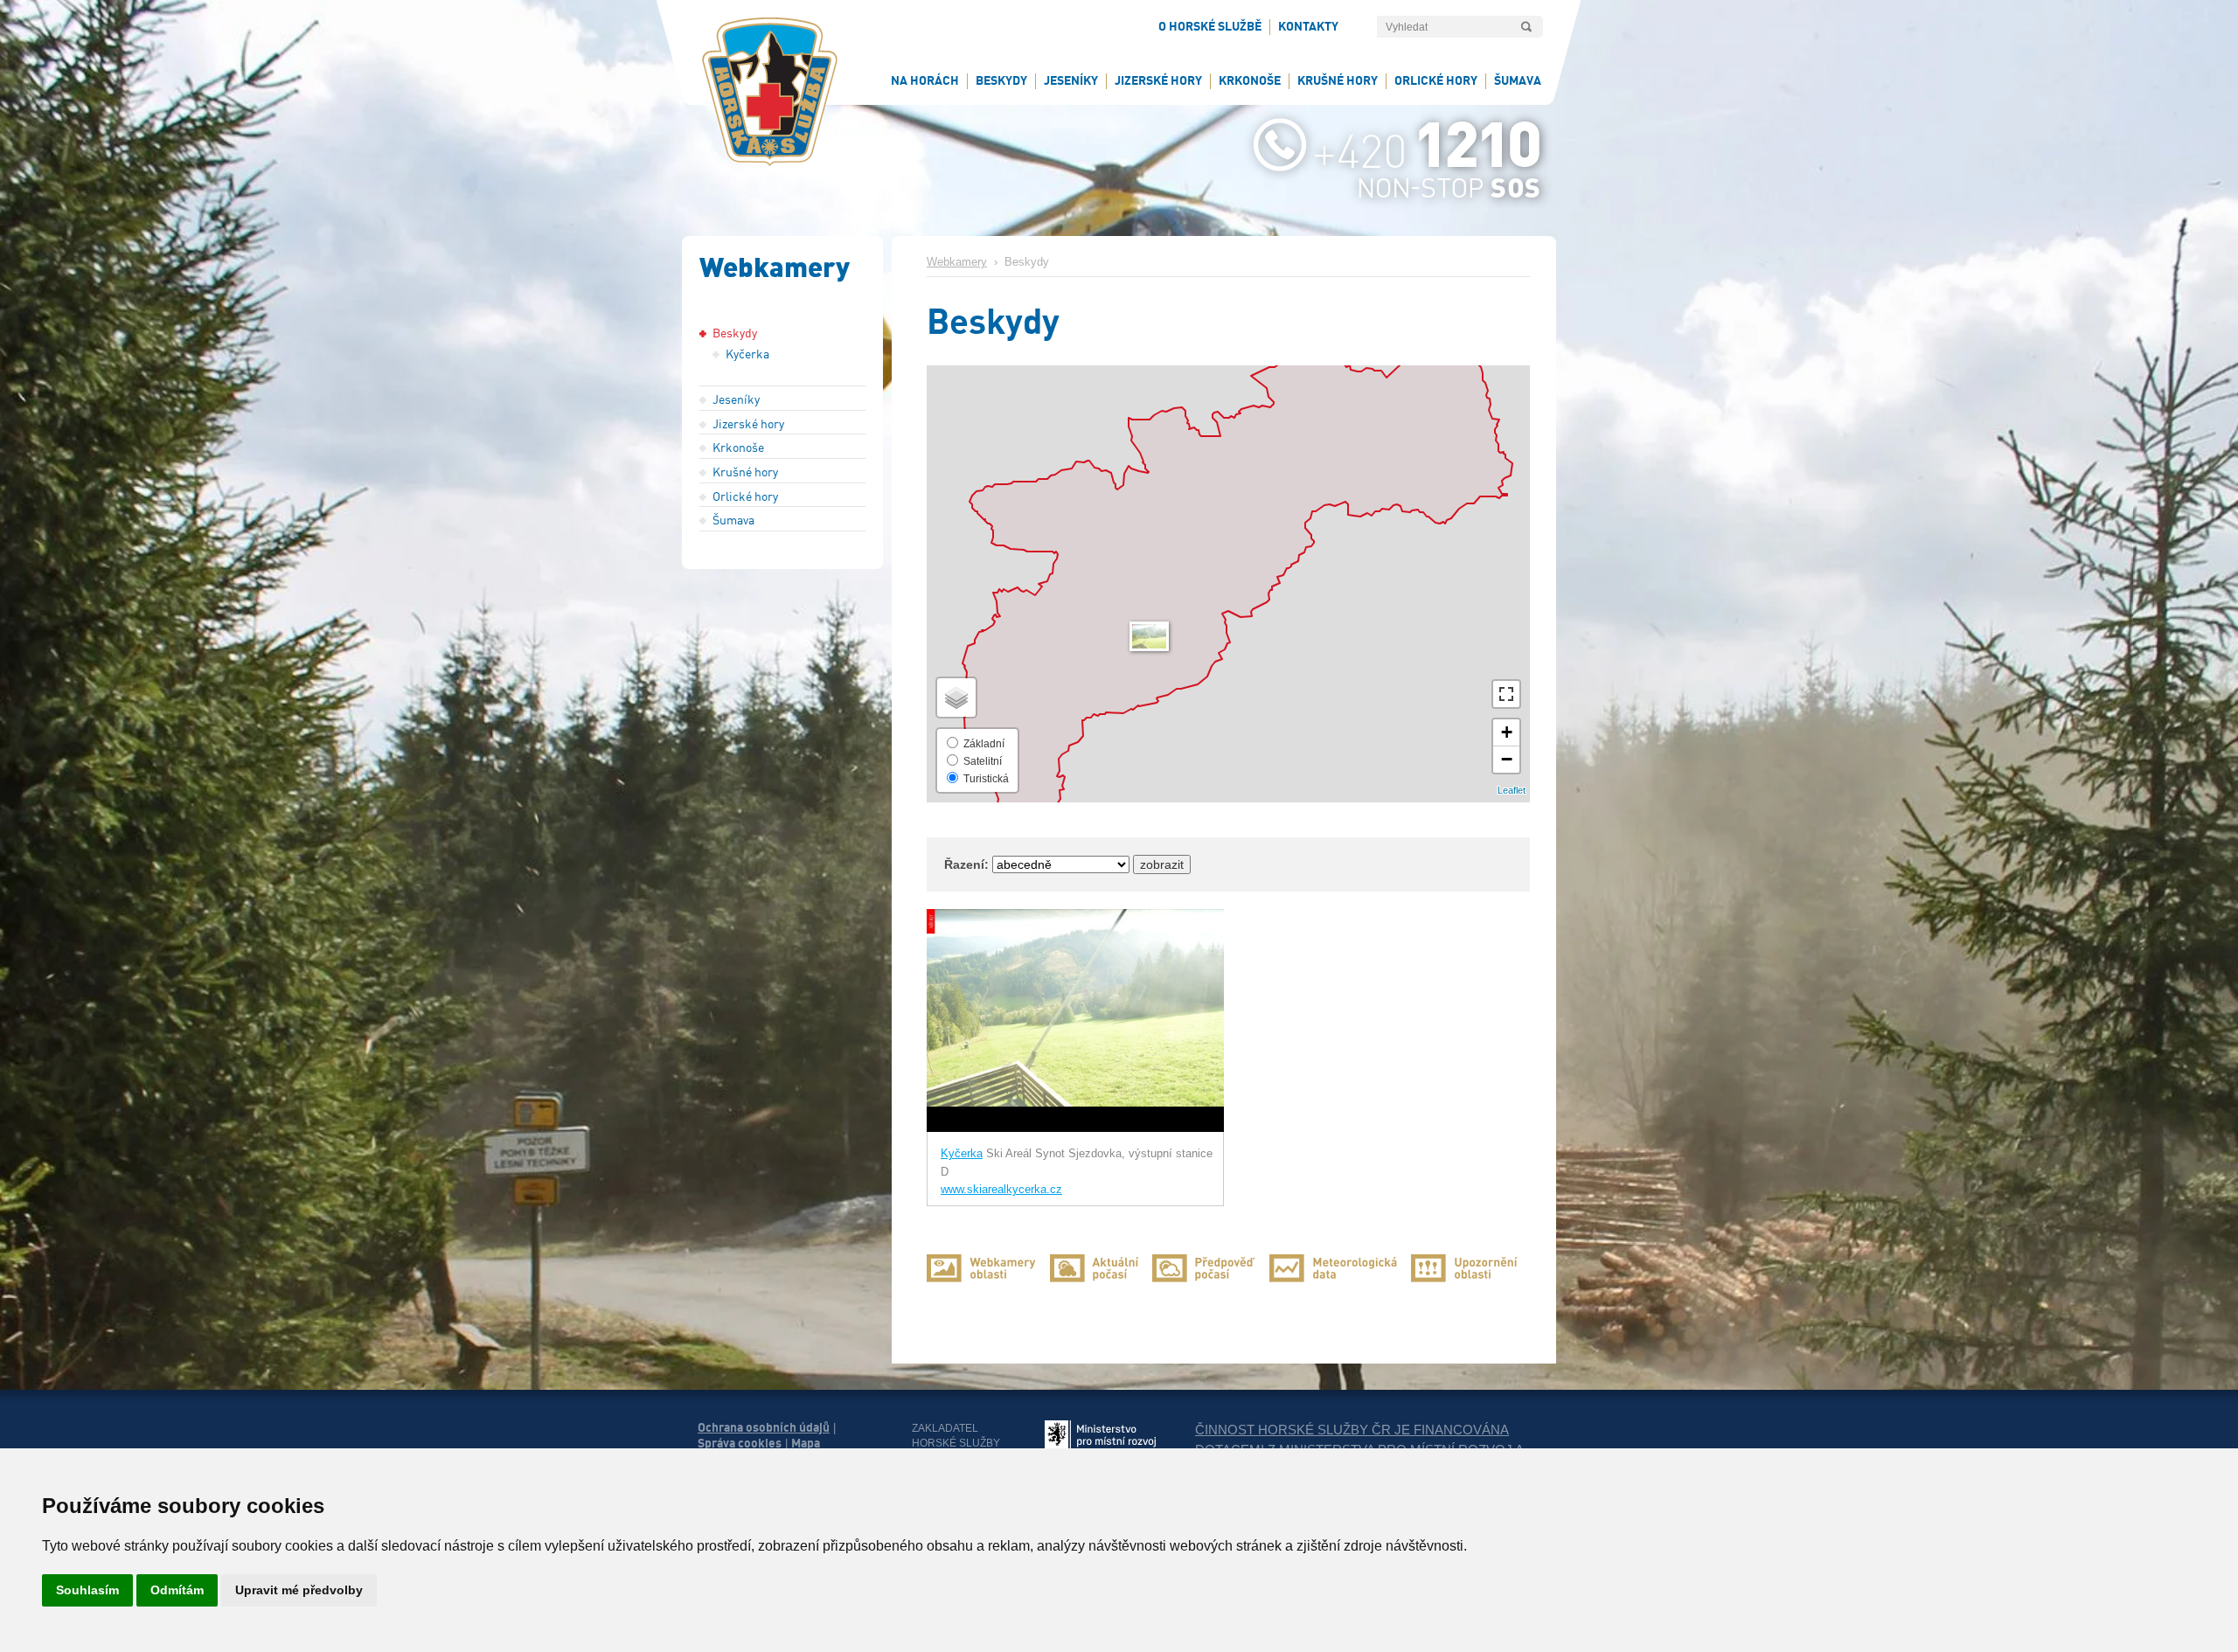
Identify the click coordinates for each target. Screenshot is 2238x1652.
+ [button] (1507, 732)
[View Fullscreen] (1506, 694)
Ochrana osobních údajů (764, 1427)
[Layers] (956, 698)
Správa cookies (740, 1443)
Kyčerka (962, 1154)
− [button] (1507, 759)
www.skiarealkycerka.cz (1001, 1190)
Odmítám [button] (177, 1590)
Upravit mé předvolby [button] (299, 1590)
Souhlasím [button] (87, 1590)
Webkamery (957, 262)
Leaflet (1512, 790)
